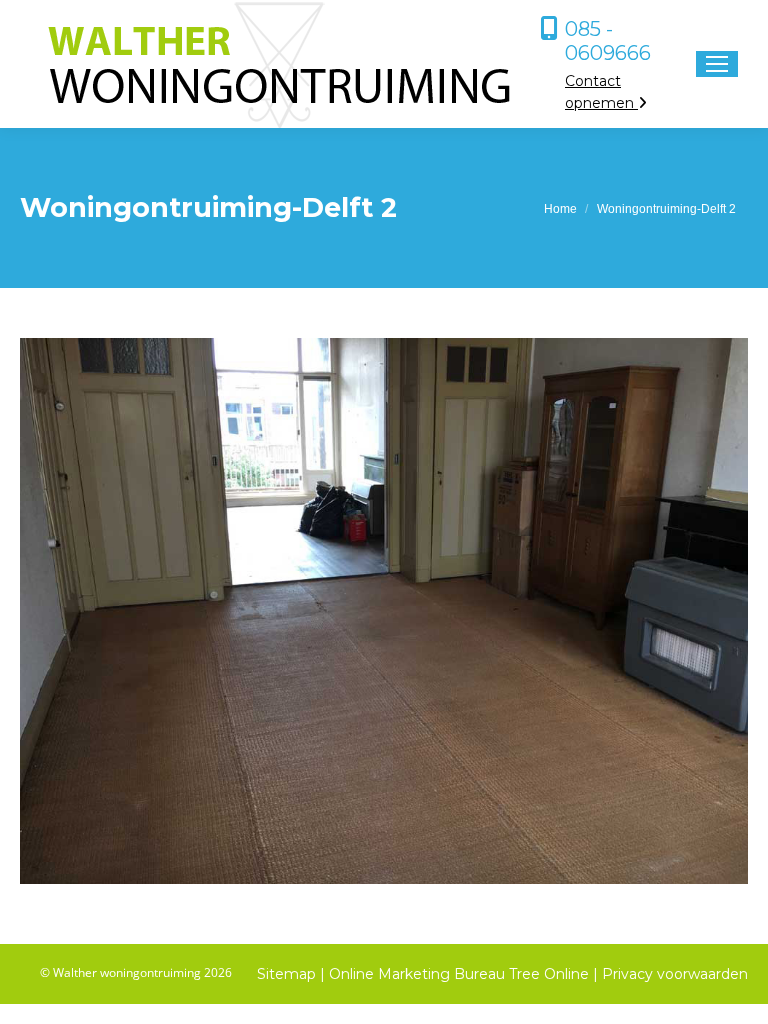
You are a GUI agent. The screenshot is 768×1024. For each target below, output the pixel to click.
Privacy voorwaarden (675, 974)
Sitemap (286, 974)
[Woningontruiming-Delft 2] (384, 611)
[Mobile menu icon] (717, 64)
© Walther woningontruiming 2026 (136, 972)
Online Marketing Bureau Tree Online (461, 974)
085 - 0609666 (608, 41)
